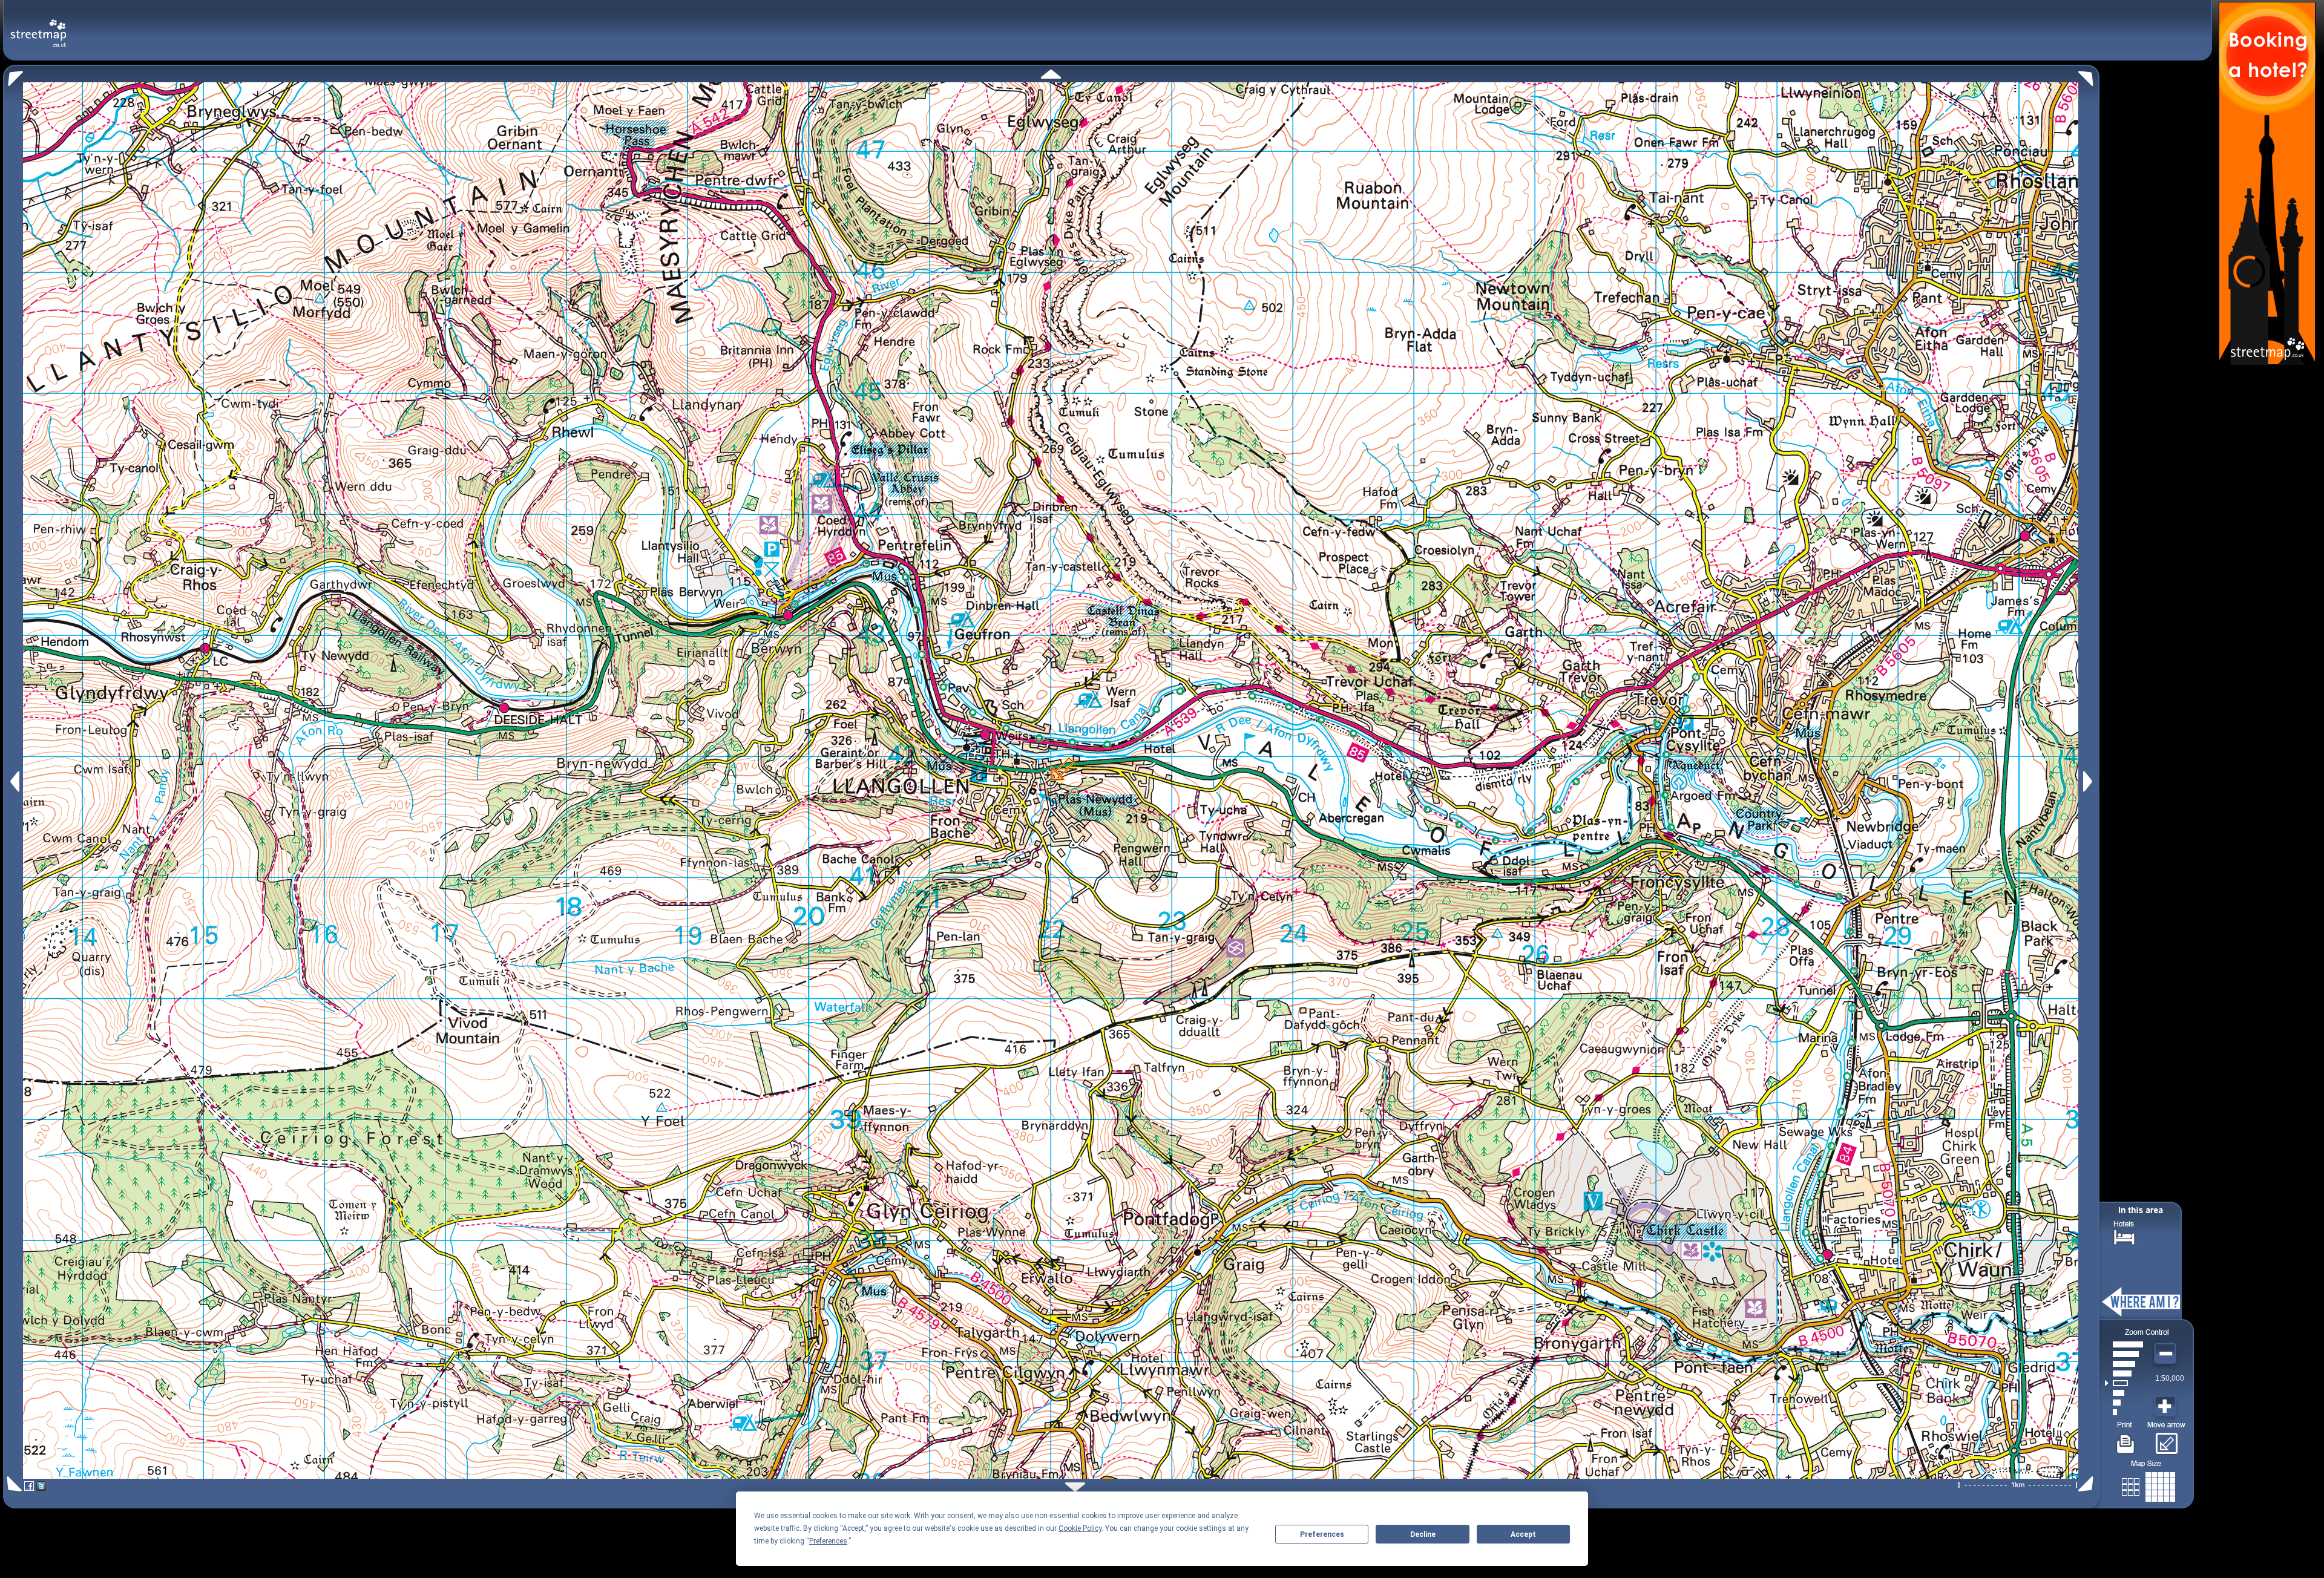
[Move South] (1075, 1487)
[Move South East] (2088, 1484)
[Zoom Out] (2167, 1354)
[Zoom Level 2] (2124, 1403)
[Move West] (14, 781)
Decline (1423, 1534)
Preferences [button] (828, 1541)
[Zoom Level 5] (2124, 1373)
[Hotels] (2124, 1236)
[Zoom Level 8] (2124, 1344)
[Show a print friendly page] (2126, 1439)
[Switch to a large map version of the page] (2148, 1485)
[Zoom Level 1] (2124, 1412)
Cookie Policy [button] (1080, 1528)
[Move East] (2089, 781)
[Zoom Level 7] (2124, 1354)
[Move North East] (2089, 75)
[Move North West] (13, 75)
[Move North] (1051, 74)
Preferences (1322, 1534)
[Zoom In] (2167, 1407)
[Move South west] (12, 1484)
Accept (1523, 1534)
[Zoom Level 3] (2124, 1393)
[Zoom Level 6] (2124, 1364)
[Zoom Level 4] (2124, 1383)
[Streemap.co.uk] (38, 26)
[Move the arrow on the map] (2166, 1439)
